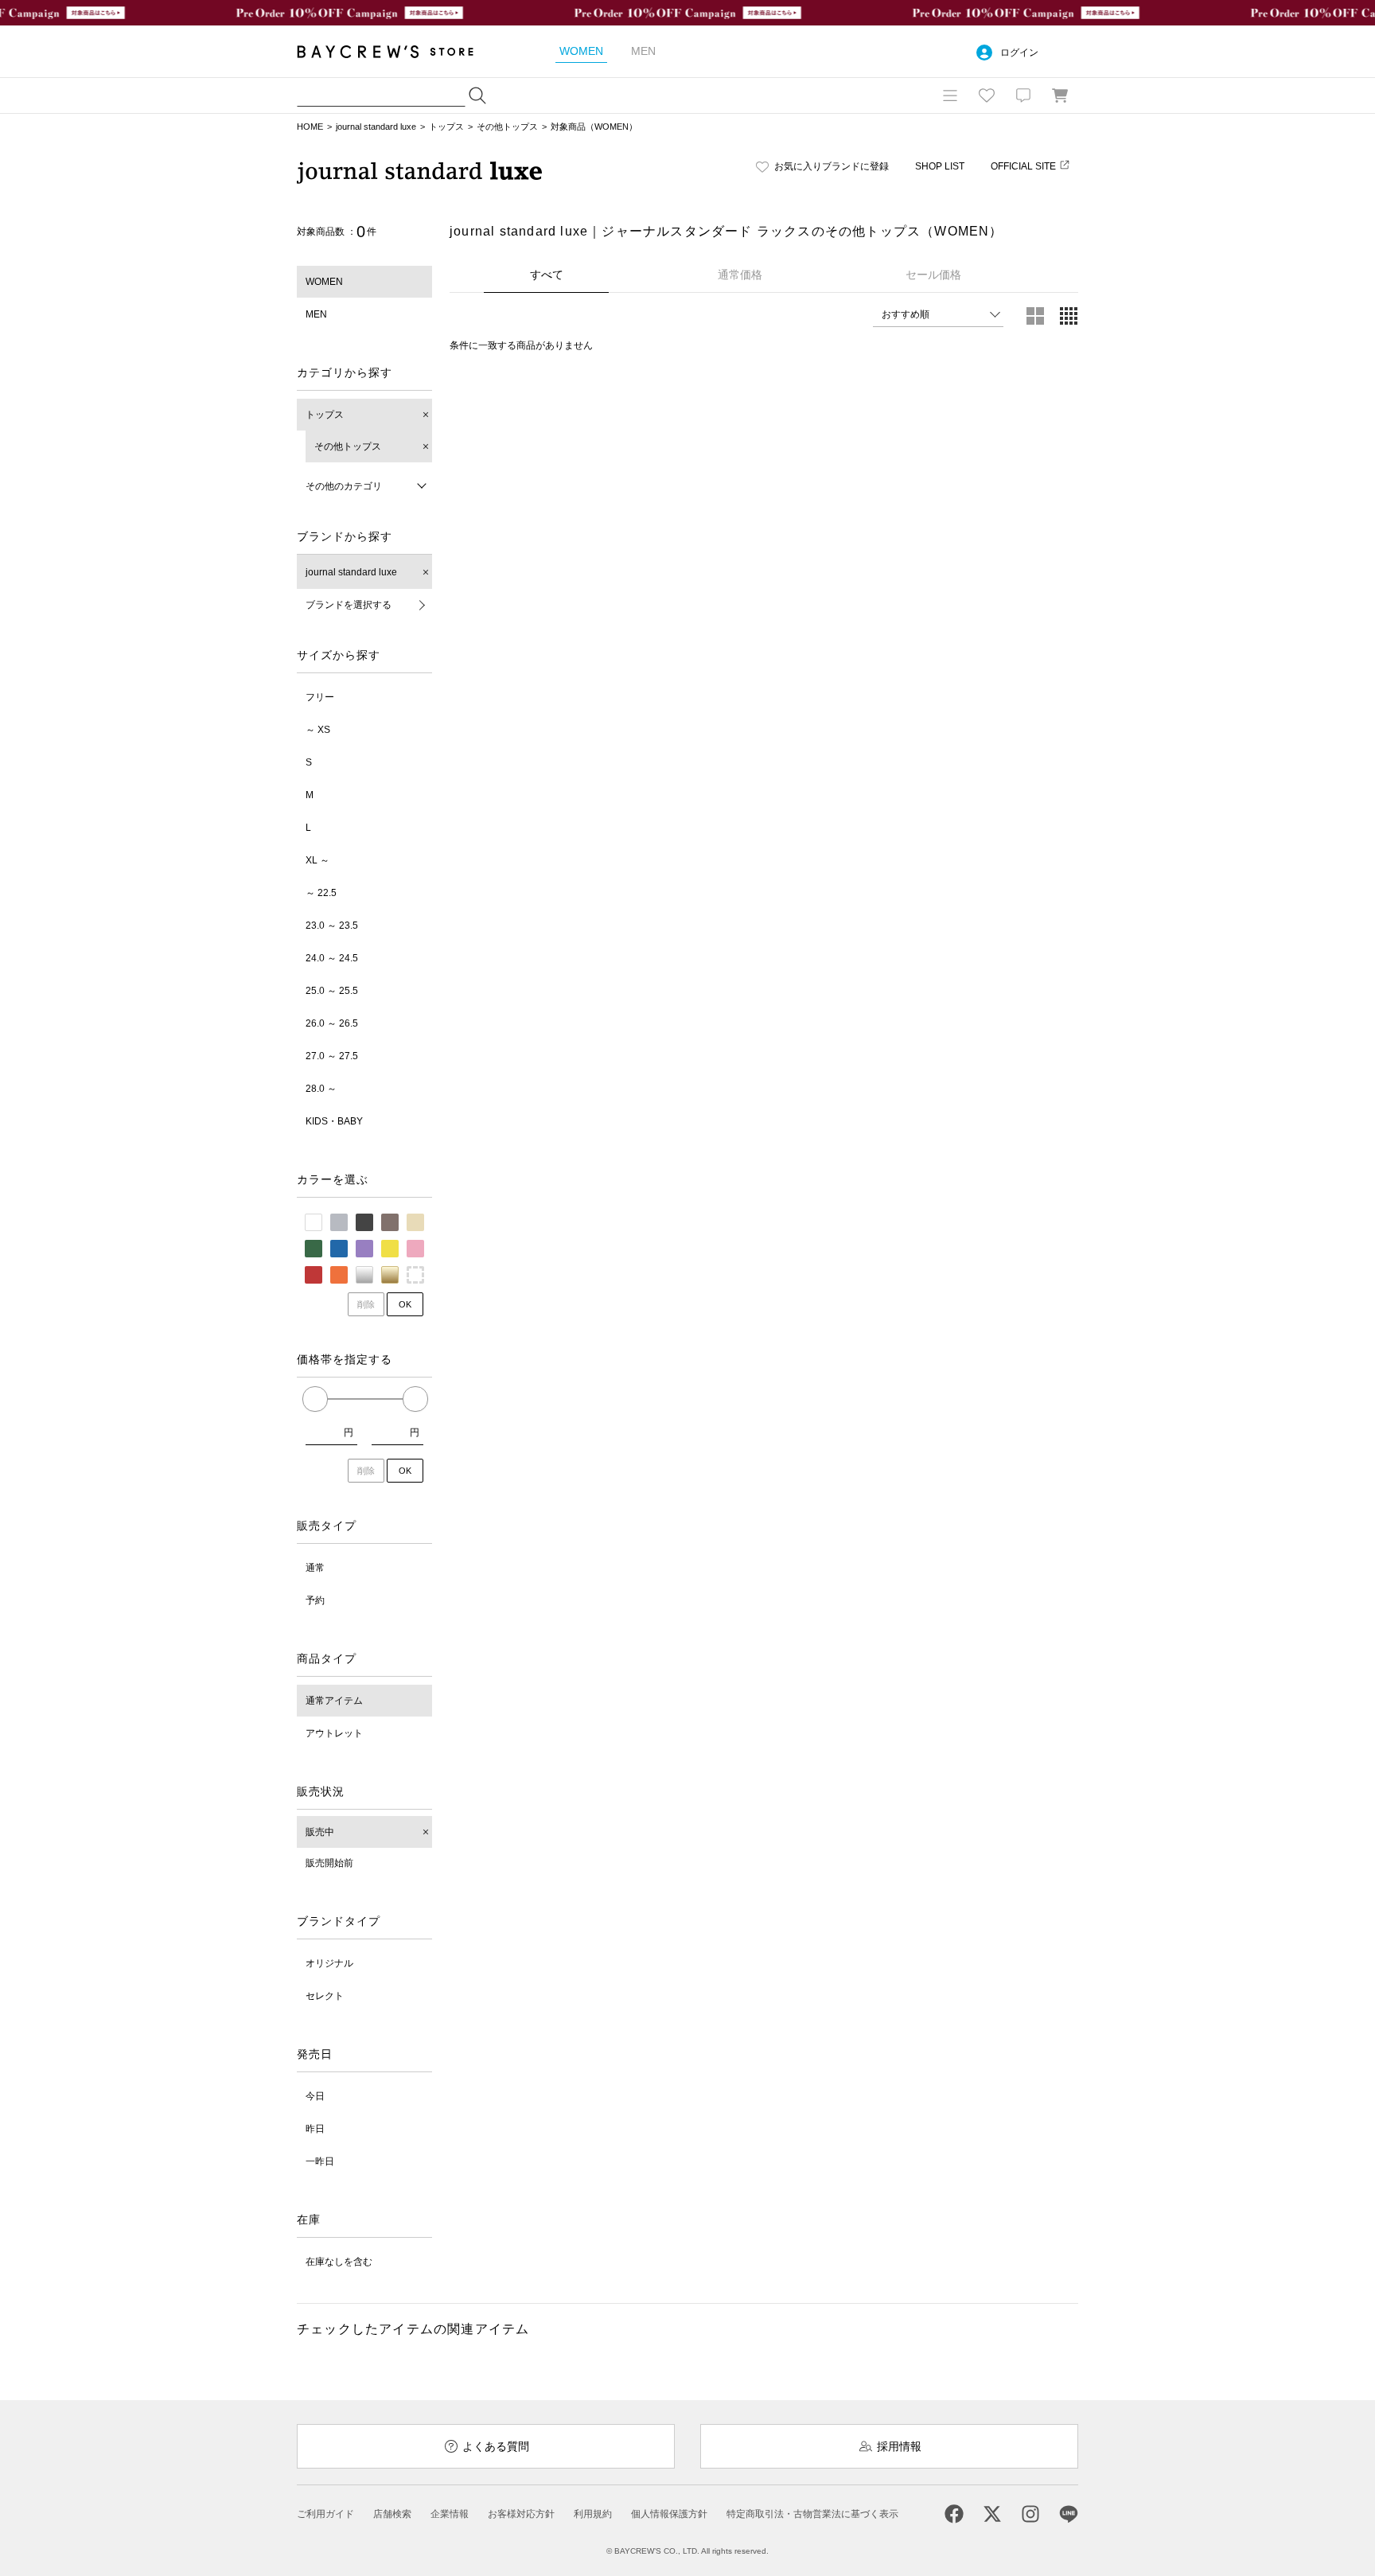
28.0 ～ (321, 1089)
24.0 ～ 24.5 (332, 958)
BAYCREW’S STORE (396, 51)
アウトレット (334, 1733)
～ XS (318, 730)
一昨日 (320, 2161)
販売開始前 (329, 1863)
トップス (446, 127)
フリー (320, 697)
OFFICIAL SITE (1023, 166)
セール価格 (933, 275)
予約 (315, 1600)
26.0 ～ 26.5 (332, 1023)
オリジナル (329, 1963)
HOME (310, 127)
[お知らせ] (1023, 95)
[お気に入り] (987, 95)
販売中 (320, 1832)
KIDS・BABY (334, 1121)
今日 (315, 2096)
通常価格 (740, 275)
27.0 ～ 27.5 (332, 1056)
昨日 (315, 2129)
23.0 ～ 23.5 (332, 926)
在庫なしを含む (339, 2262)
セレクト (325, 1996)
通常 (315, 1568)
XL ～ (317, 860)
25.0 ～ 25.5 (332, 991)
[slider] (315, 1399)
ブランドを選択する (349, 605)
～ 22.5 (321, 893)
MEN (316, 314)
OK (405, 1304)
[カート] (1060, 95)
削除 (366, 1304)
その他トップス (507, 127)
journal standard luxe (376, 127)
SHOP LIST (940, 166)
